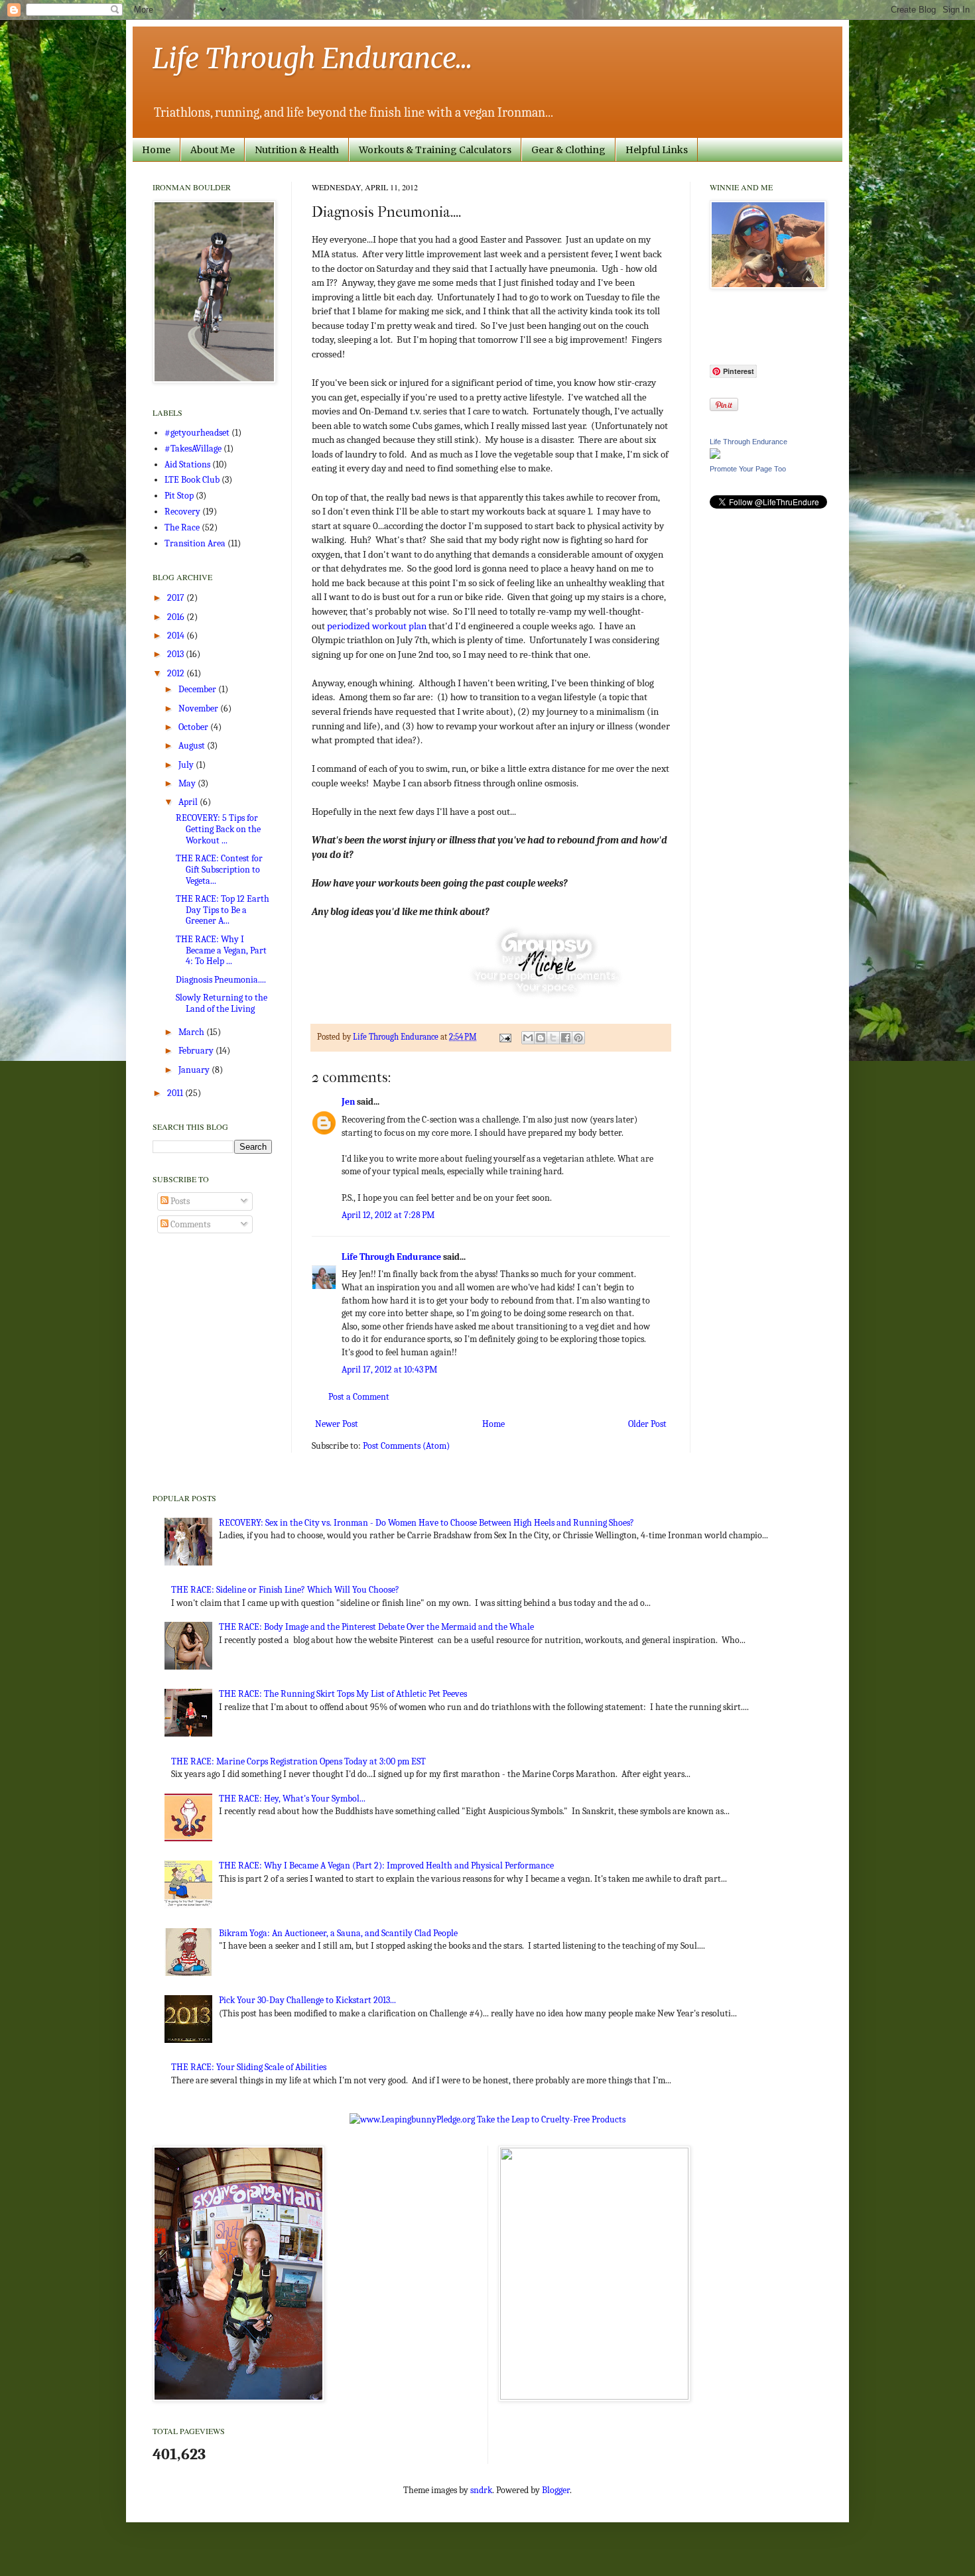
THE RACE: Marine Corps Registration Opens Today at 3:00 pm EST (298, 1761)
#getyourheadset (197, 433)
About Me (213, 150)
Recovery (182, 512)
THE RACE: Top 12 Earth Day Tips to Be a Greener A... (223, 910)
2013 (176, 654)
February (197, 1051)
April (189, 802)
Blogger (556, 2490)
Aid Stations (187, 464)
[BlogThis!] (541, 1038)
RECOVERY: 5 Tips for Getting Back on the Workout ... (218, 829)
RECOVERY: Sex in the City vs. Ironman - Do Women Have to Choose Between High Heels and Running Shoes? (426, 1523)
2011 (176, 1093)
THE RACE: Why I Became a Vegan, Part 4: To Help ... (221, 951)
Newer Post (337, 1424)
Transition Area (195, 543)
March (192, 1032)
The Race (182, 527)
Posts (179, 1201)
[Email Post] (504, 1037)
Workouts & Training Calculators (435, 150)
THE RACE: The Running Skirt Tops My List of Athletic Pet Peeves (343, 1694)
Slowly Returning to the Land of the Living (222, 1003)
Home (156, 150)
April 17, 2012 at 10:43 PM (389, 1370)
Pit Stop (179, 496)
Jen (348, 1102)
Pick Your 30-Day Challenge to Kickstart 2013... (307, 2000)
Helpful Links (657, 150)
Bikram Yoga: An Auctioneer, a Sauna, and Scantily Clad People (338, 1933)
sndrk (481, 2490)
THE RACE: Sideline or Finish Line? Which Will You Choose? (285, 1590)
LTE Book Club (192, 480)
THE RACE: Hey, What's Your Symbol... (292, 1799)
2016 (177, 617)
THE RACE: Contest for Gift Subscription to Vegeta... (219, 870)
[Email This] (528, 1038)
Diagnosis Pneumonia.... (221, 980)
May (188, 783)
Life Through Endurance (391, 1257)
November (199, 708)
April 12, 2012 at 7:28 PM (388, 1215)
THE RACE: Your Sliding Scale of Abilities (249, 2067)
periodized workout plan (377, 626)
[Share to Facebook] (566, 1038)
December (198, 689)
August (193, 746)
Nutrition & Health (297, 150)
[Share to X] (553, 1038)
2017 (177, 598)
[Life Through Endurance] (715, 456)
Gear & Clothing (568, 150)
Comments (189, 1224)
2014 (177, 636)
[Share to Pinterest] (578, 1038)
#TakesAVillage (193, 449)
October (194, 727)
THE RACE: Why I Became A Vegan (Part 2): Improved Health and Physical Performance (386, 1866)
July (187, 765)
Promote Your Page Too (748, 469)
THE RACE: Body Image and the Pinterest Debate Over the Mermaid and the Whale (376, 1627)
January (195, 1070)
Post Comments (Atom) (406, 1446)
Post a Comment (359, 1397)
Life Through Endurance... (312, 58)
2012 (177, 673)
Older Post (647, 1424)
